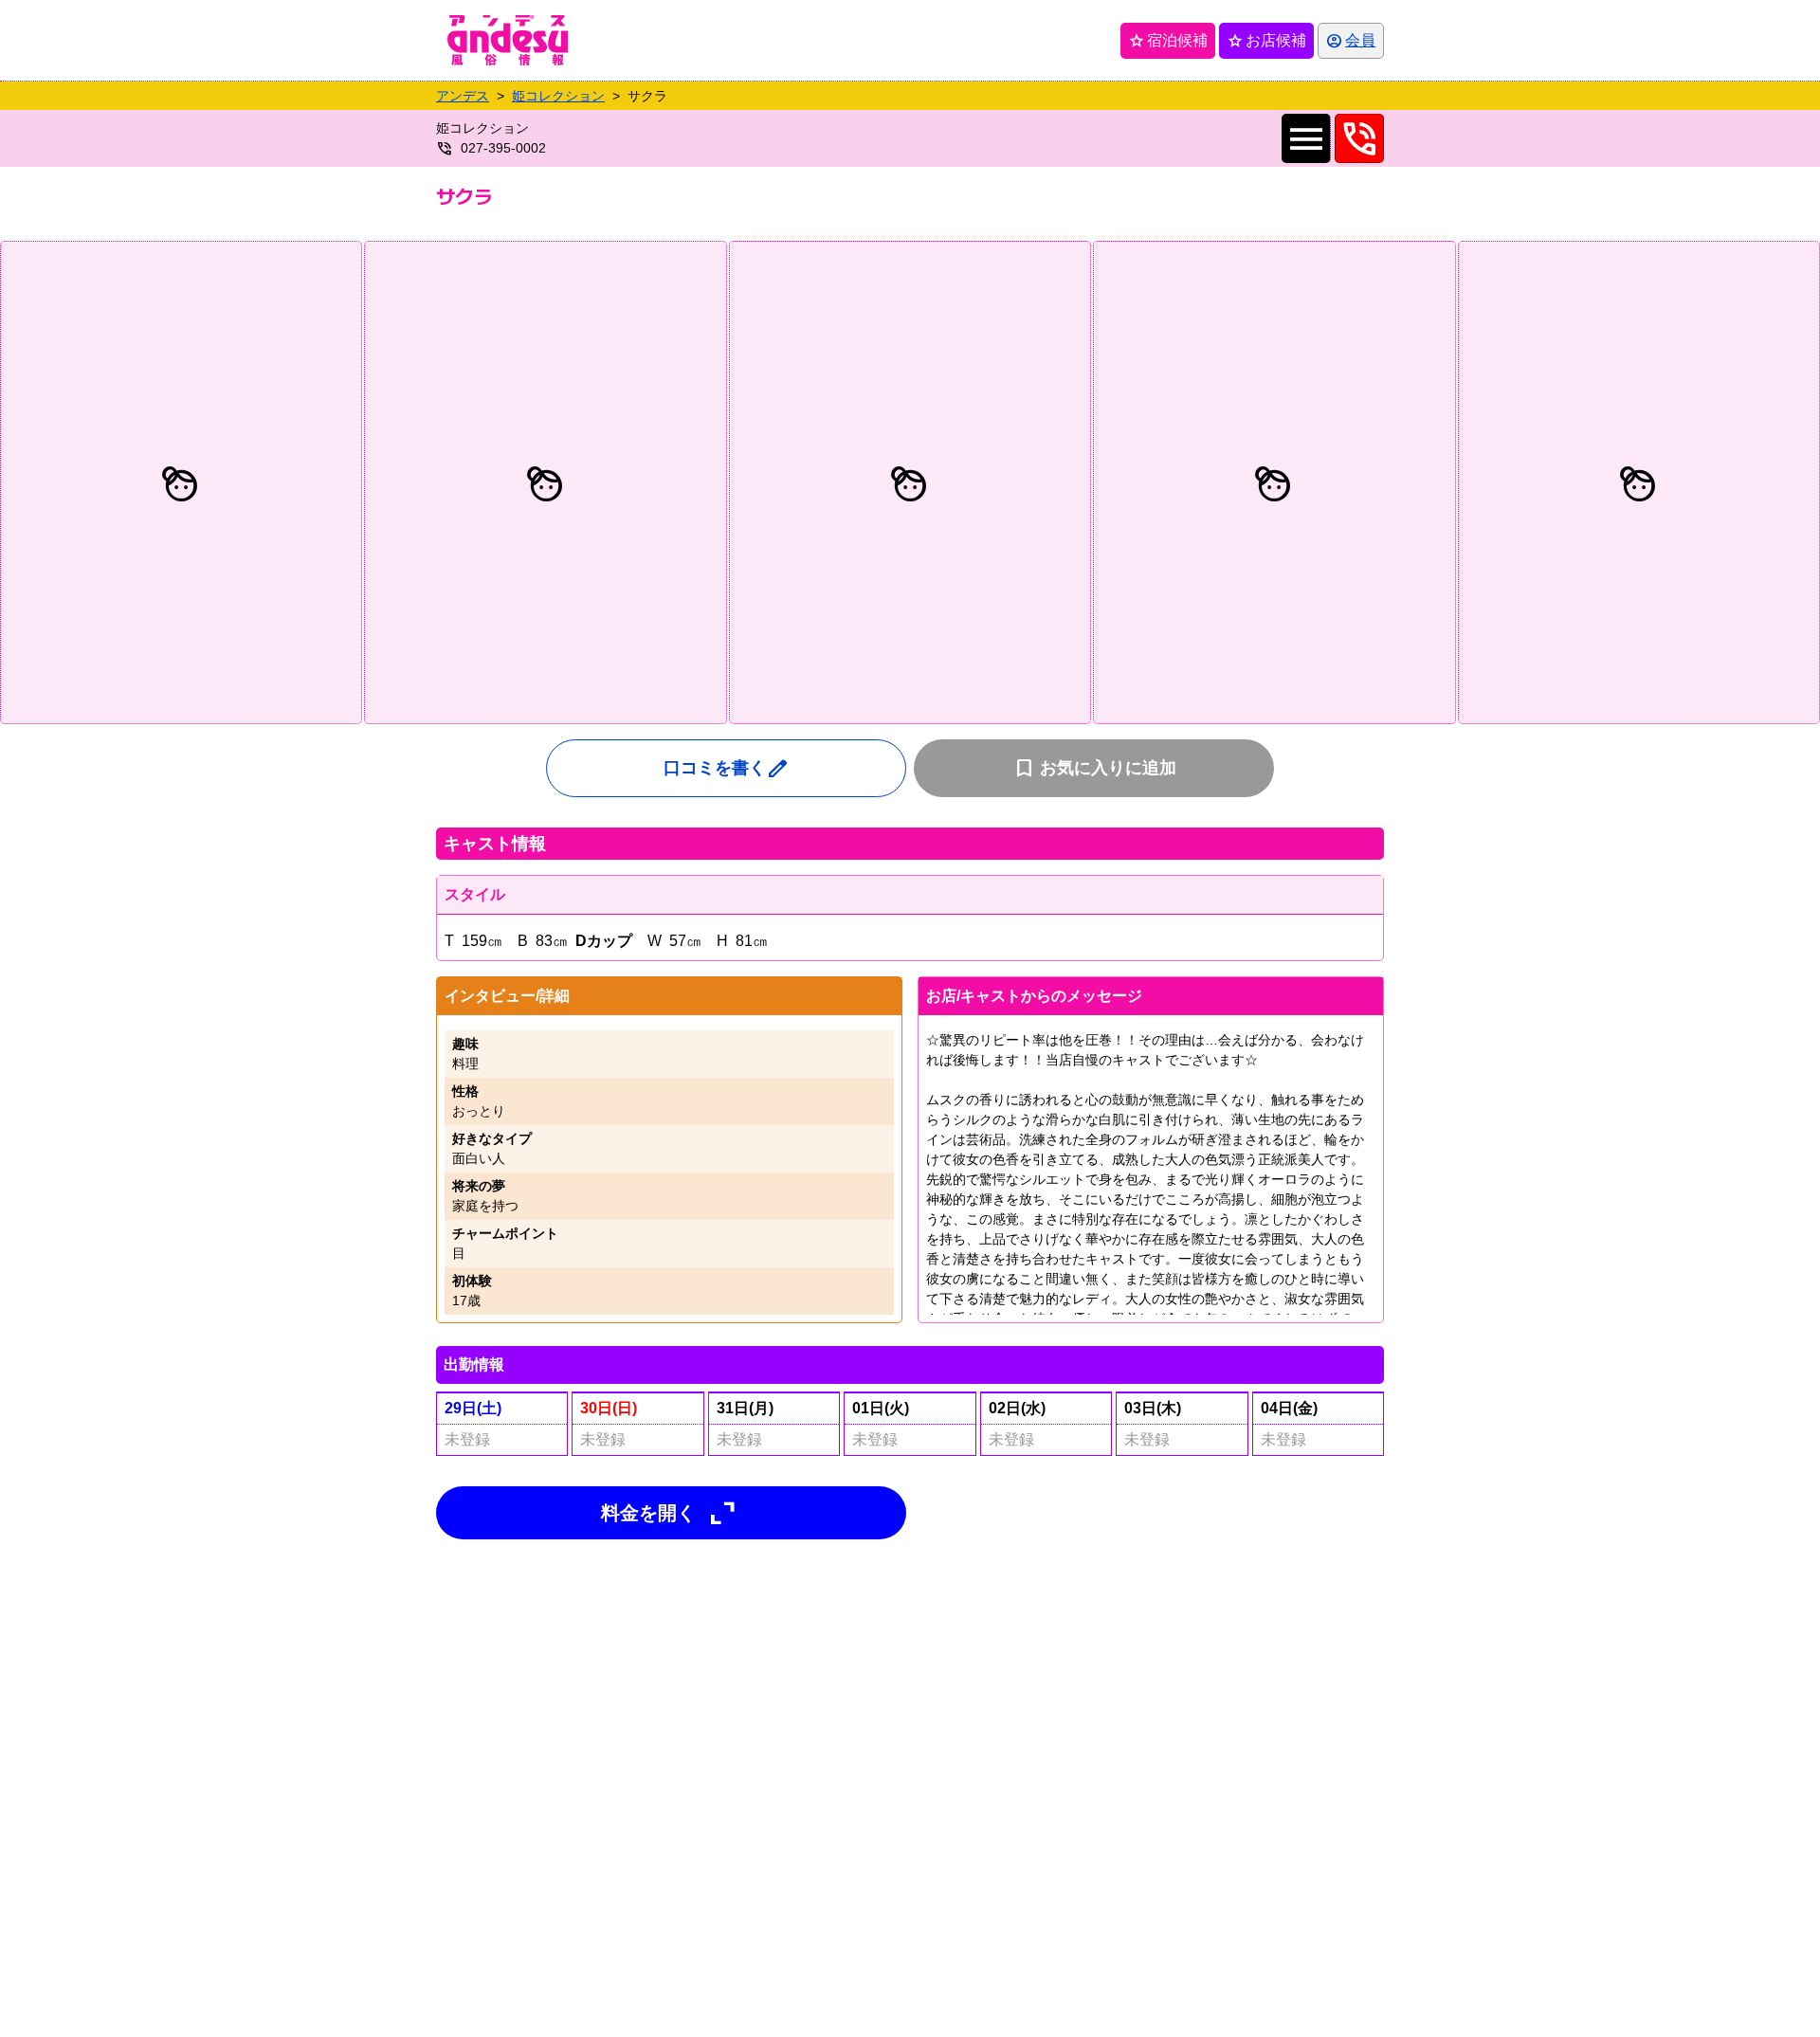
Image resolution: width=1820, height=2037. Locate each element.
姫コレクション (558, 96)
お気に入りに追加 (1094, 768)
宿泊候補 (1168, 41)
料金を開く (671, 1513)
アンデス (463, 96)
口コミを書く (727, 768)
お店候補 (1266, 41)
